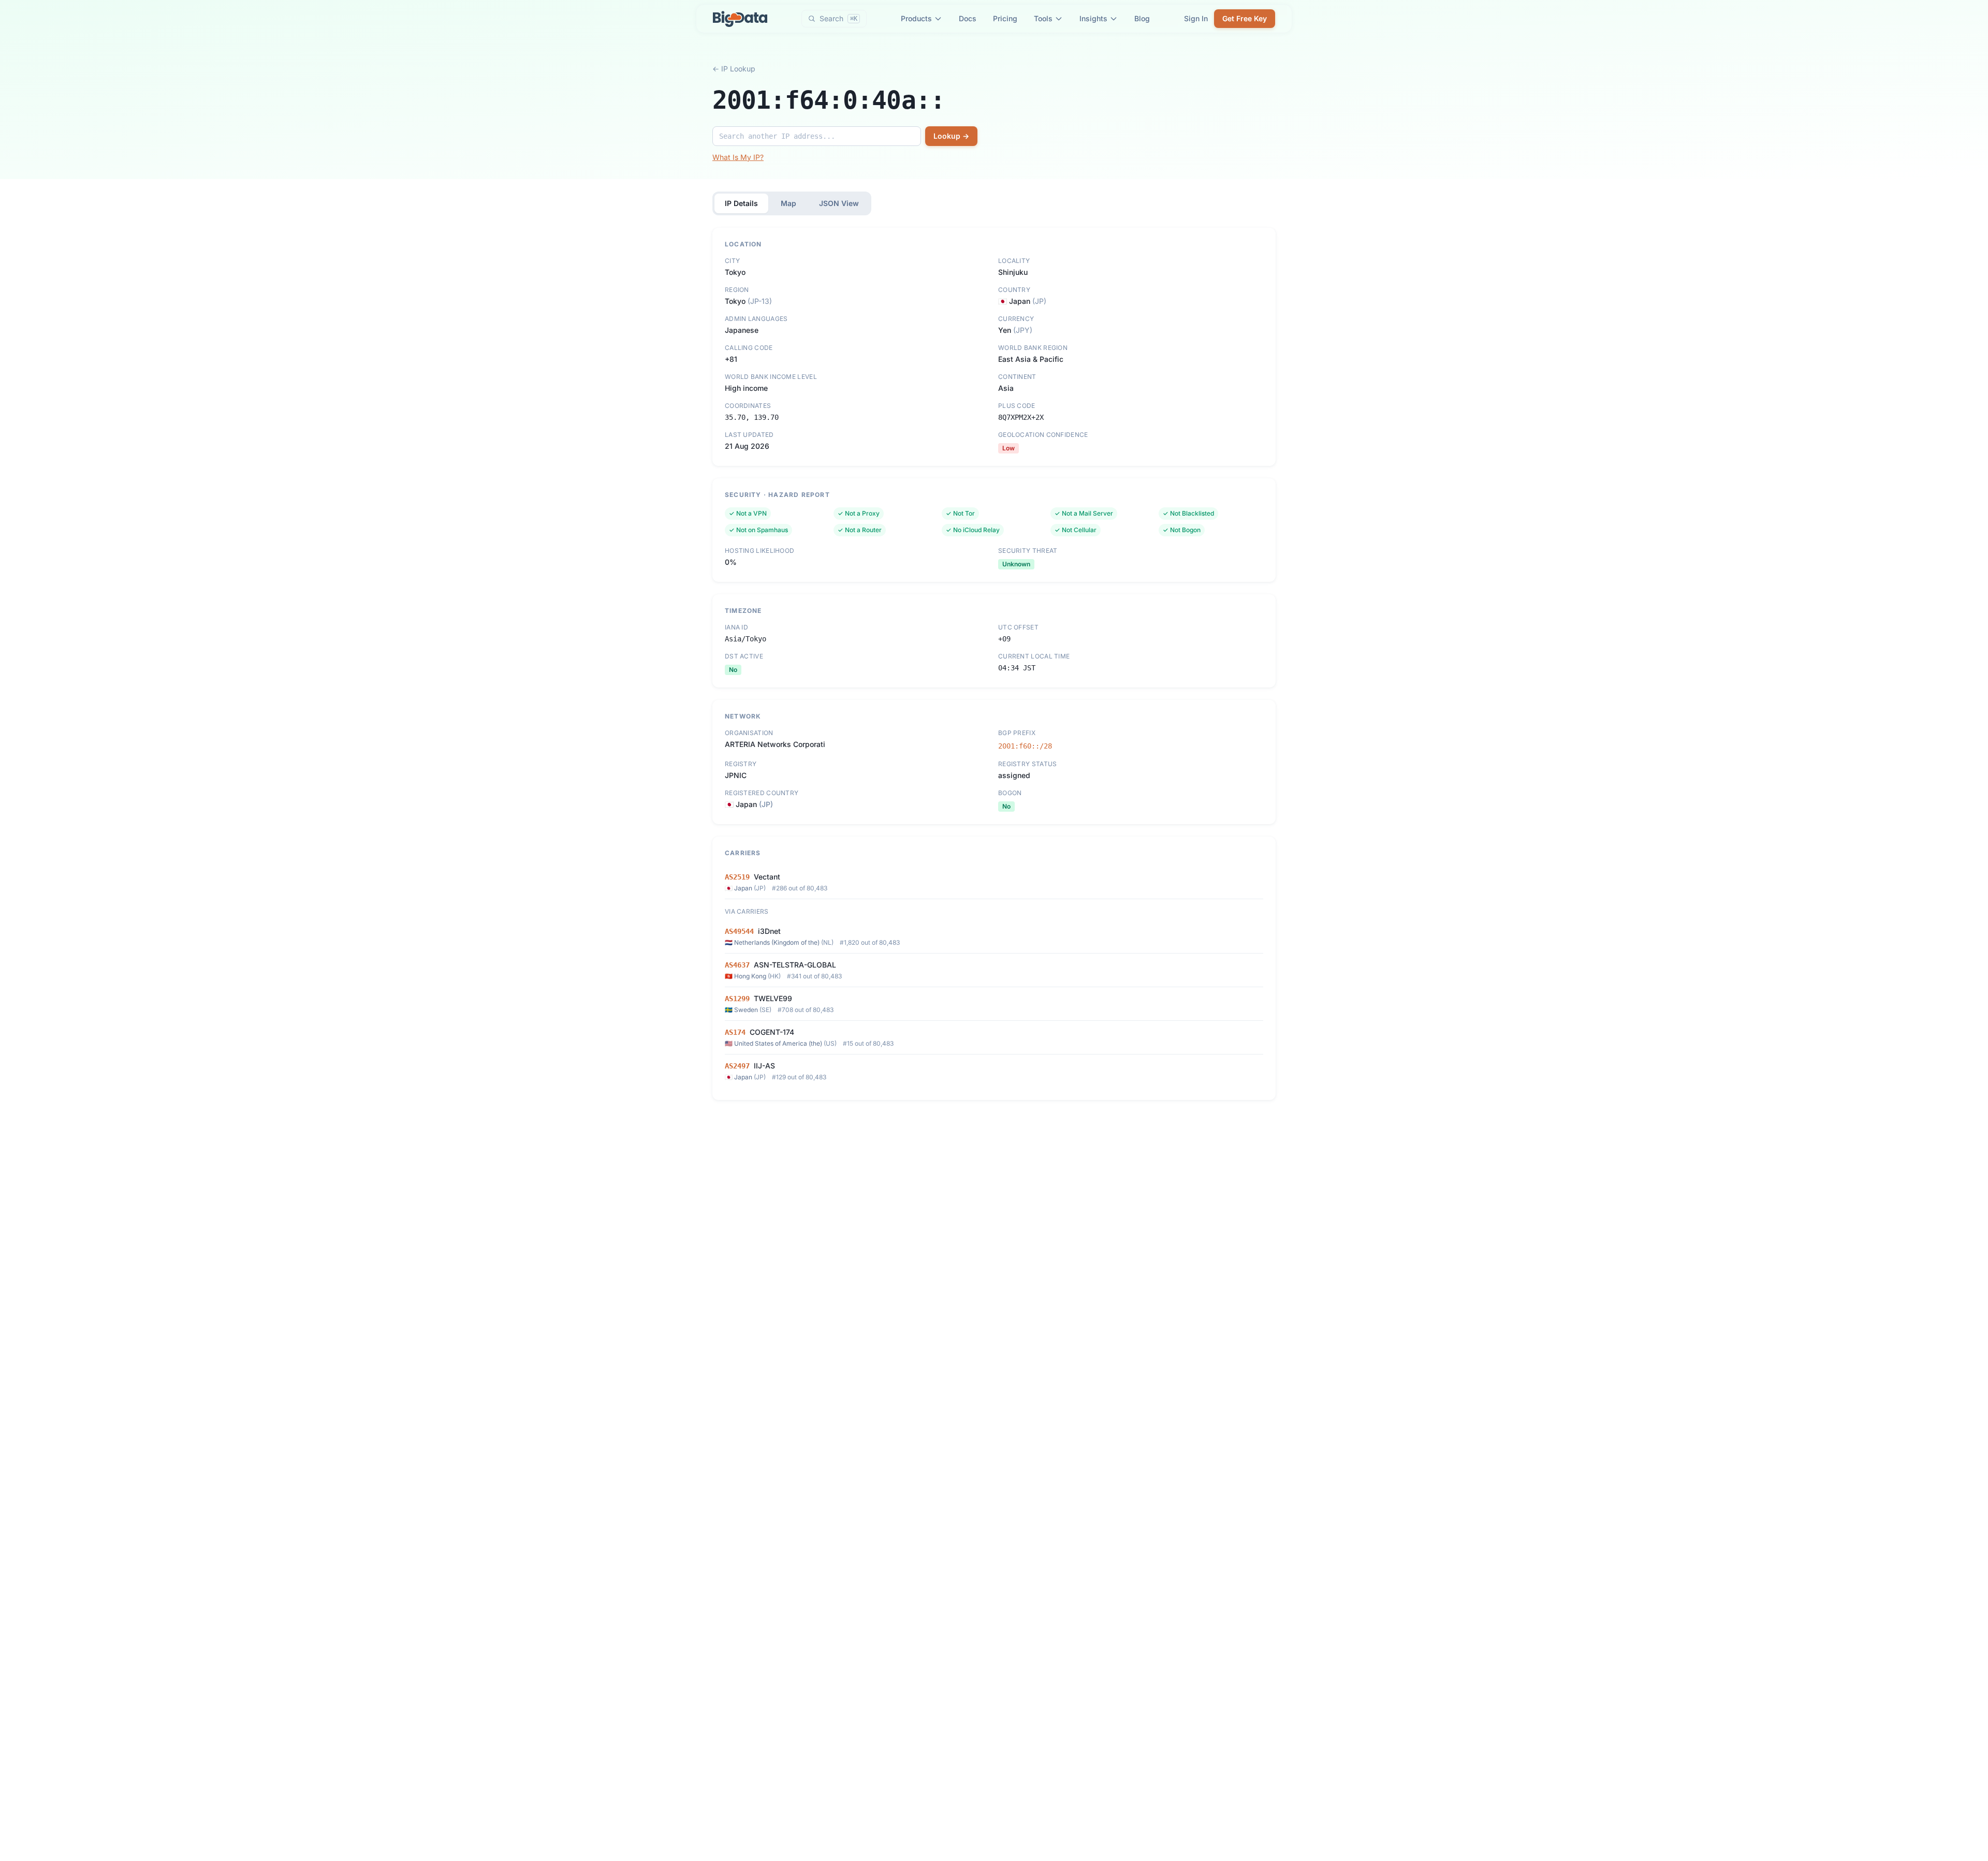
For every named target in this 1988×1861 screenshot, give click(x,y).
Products (916, 18)
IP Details (741, 203)
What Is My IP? (738, 157)
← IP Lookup (734, 69)
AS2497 (737, 1066)
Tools (1043, 18)
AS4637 (737, 965)
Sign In (1196, 18)
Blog (1142, 18)
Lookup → (951, 136)
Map (788, 203)
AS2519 (737, 877)
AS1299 (737, 999)
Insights (1093, 18)
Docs (968, 18)
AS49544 (739, 931)
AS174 (735, 1032)
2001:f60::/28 (1025, 746)
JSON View (839, 203)
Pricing (1005, 18)
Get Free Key (1245, 18)
